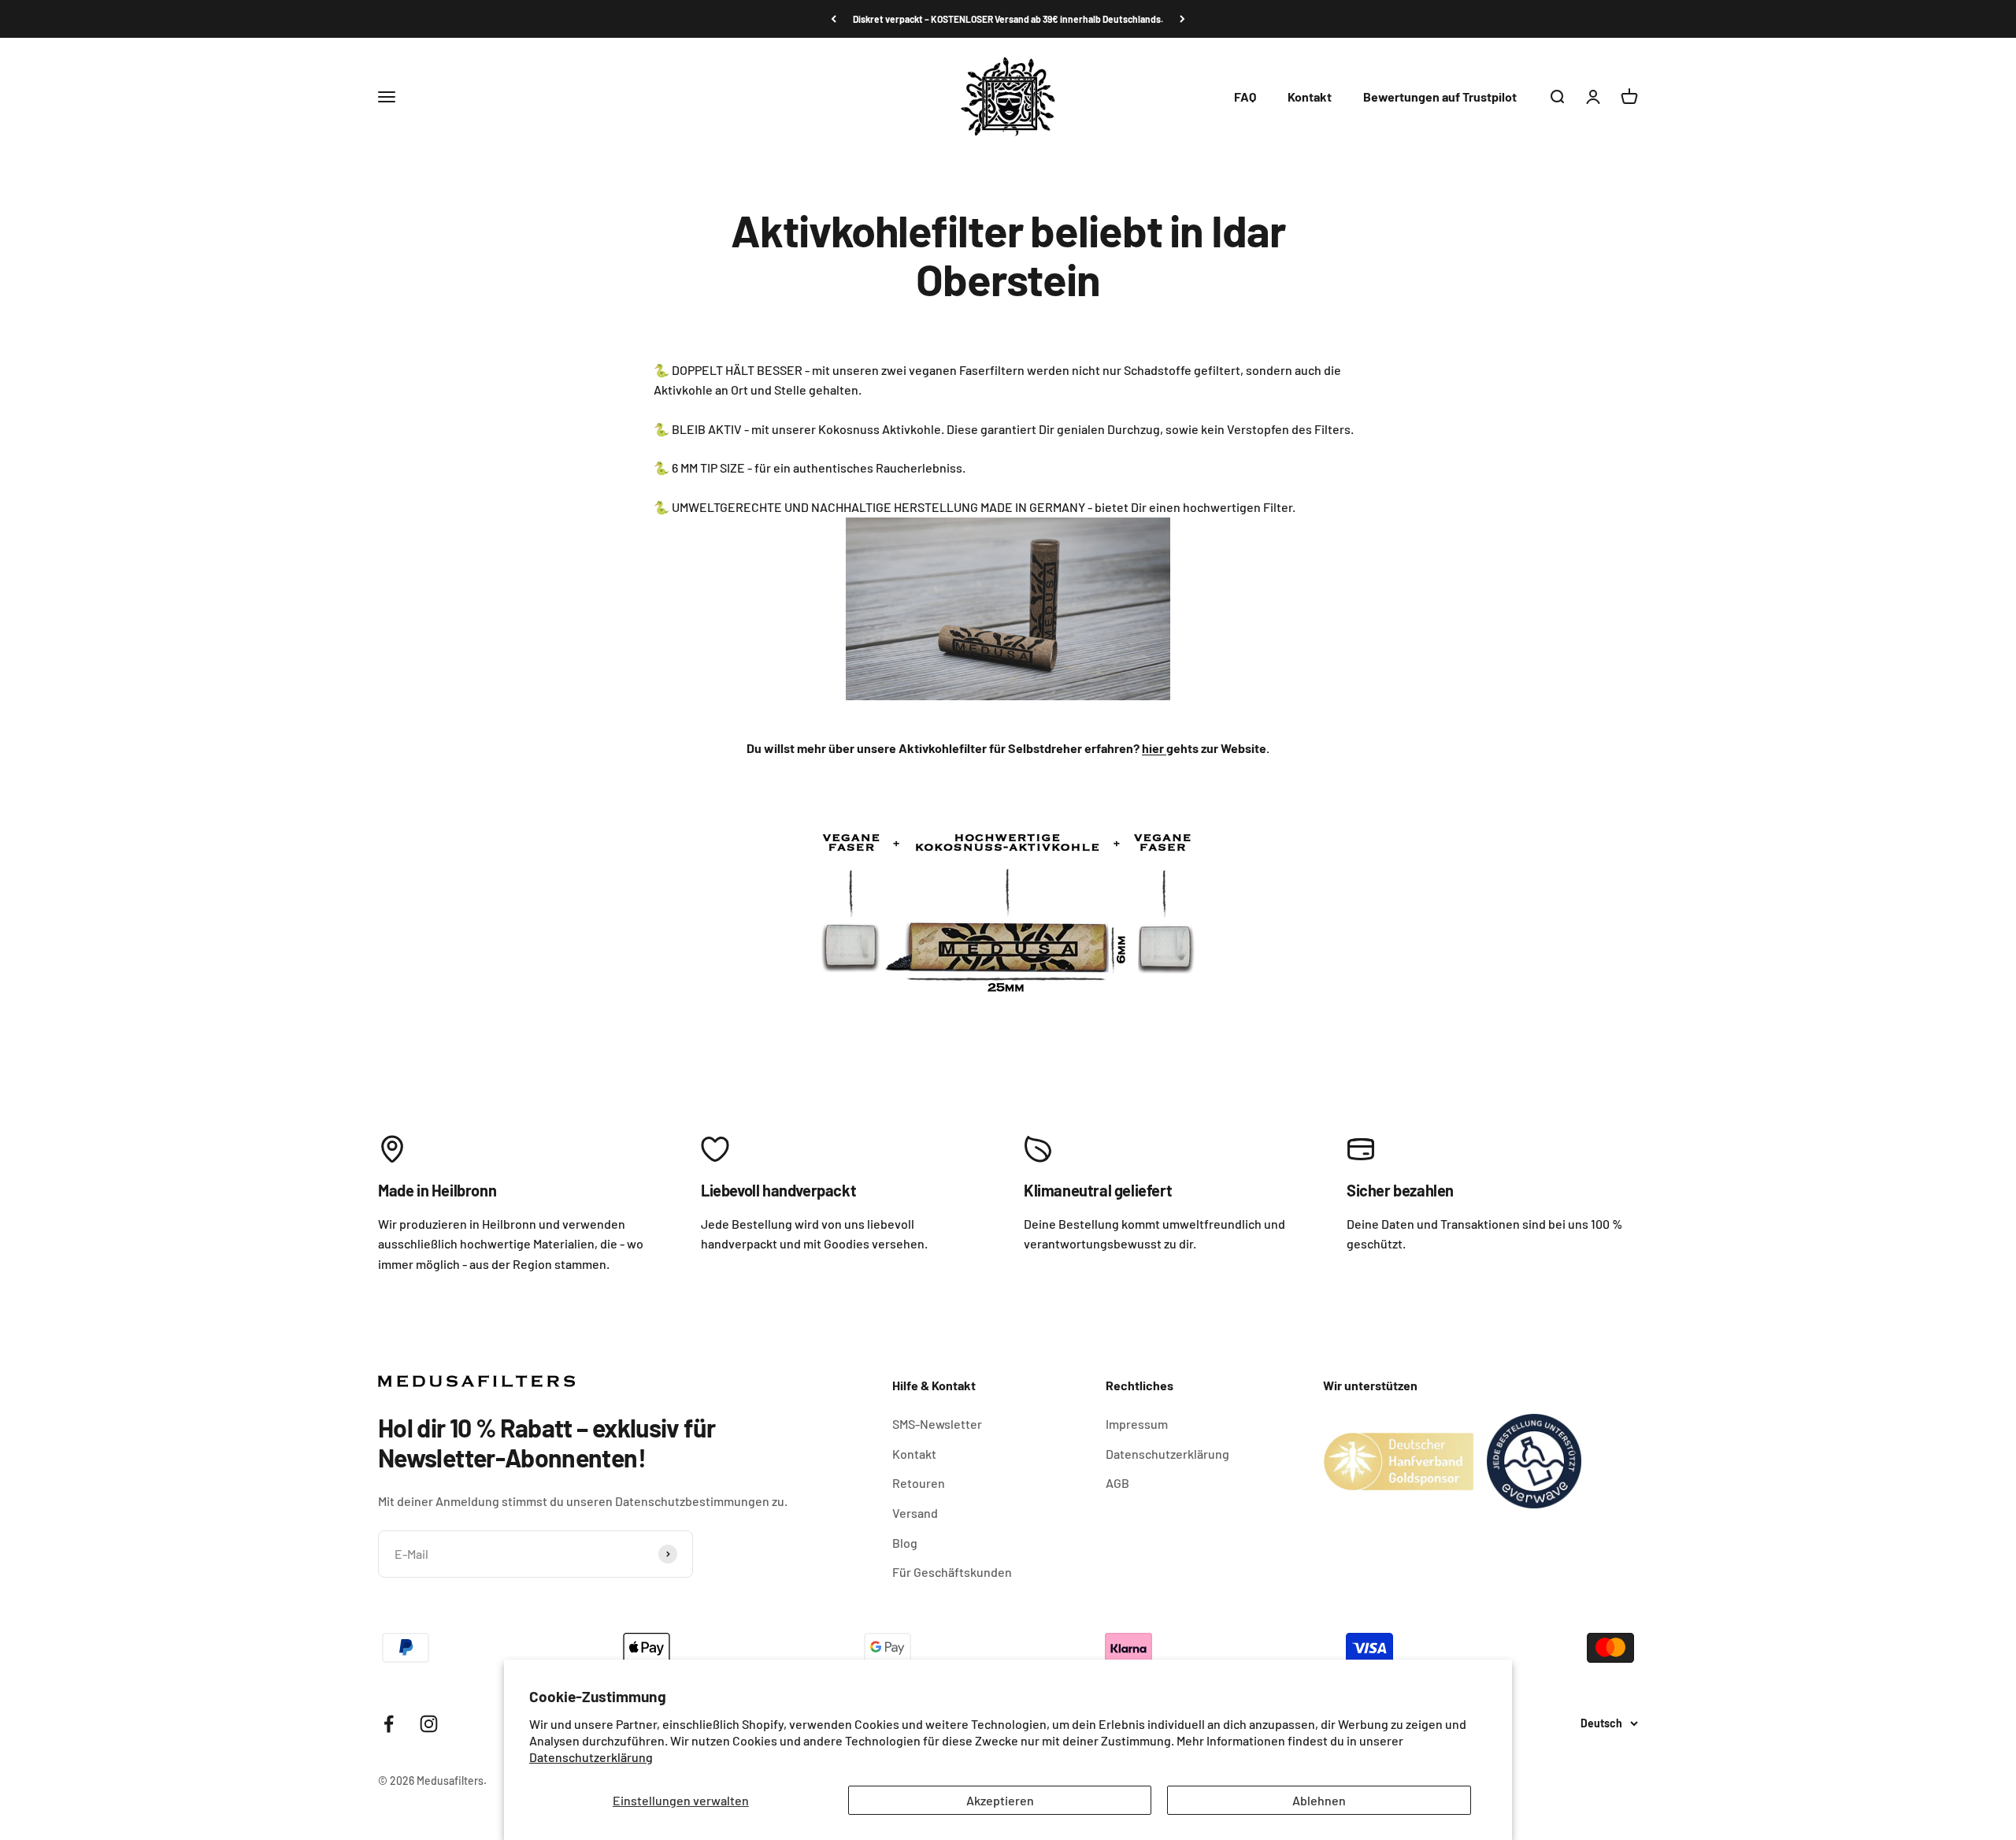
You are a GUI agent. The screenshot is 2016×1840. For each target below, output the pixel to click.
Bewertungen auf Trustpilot (1440, 96)
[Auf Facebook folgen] (389, 1724)
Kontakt (1310, 96)
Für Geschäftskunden (952, 1572)
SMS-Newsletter (937, 1424)
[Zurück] (834, 19)
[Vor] (1182, 19)
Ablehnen (1319, 1800)
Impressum (1137, 1424)
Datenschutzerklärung (591, 1757)
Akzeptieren (1000, 1800)
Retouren (919, 1483)
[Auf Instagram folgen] (429, 1724)
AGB (1117, 1483)
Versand (915, 1513)
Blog (905, 1543)
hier (1154, 748)
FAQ (1245, 96)
